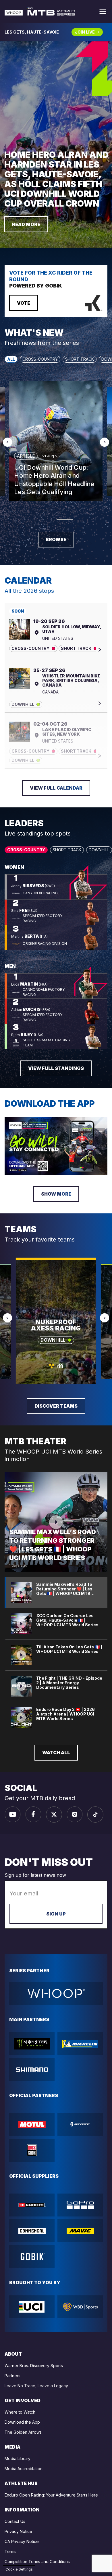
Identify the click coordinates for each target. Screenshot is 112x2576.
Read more (26, 224)
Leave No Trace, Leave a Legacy (36, 2386)
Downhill (99, 850)
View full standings (56, 1068)
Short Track (80, 359)
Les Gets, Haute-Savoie (32, 32)
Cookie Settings (19, 2569)
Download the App (22, 2422)
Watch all (56, 1753)
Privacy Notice (18, 2531)
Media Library (18, 2459)
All (11, 359)
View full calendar (56, 788)
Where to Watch (20, 2412)
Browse (56, 539)
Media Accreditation (24, 2469)
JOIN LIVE (85, 32)
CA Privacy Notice (22, 2541)
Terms (10, 2551)
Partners (12, 2376)
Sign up (56, 1914)
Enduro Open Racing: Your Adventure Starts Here (51, 2495)
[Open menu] (103, 12)
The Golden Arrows (23, 2432)
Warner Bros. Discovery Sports (34, 2366)
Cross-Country (40, 359)
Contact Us (15, 2521)
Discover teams (56, 1406)
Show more (56, 1194)
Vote (24, 303)
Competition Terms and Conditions (37, 2562)
